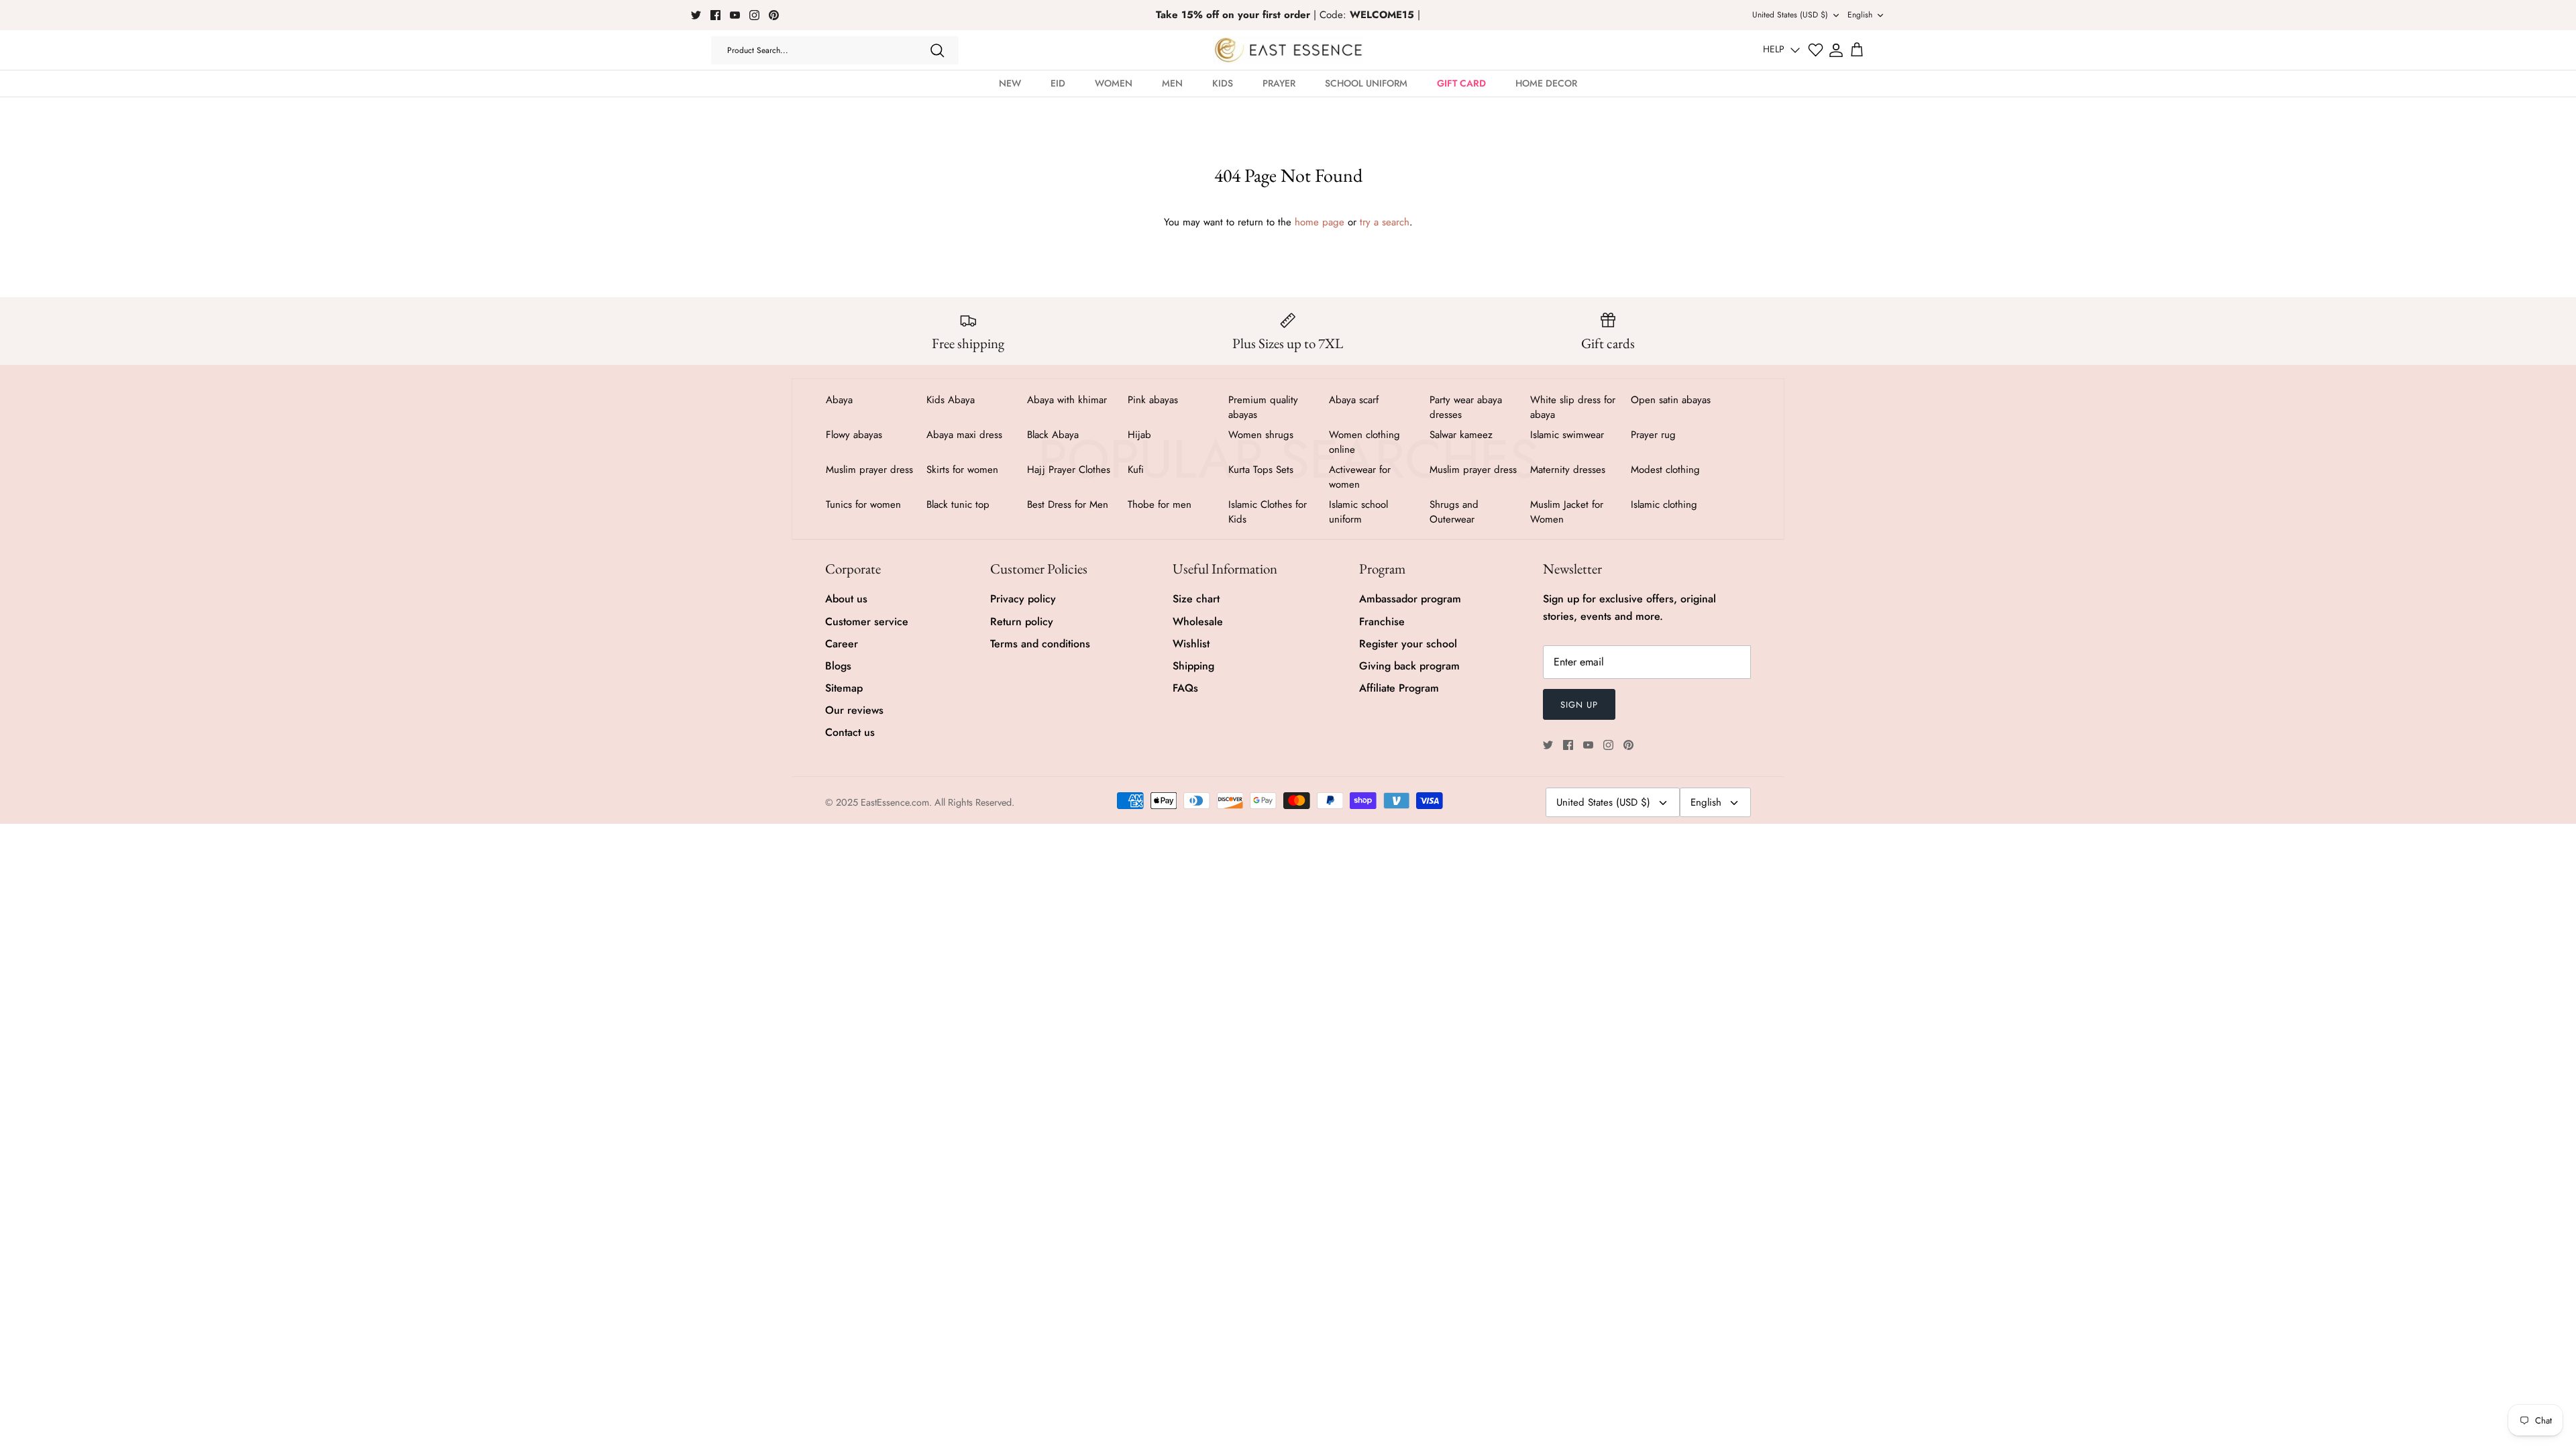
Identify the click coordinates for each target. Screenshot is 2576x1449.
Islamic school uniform (1358, 512)
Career (842, 644)
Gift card (1461, 83)
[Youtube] (735, 15)
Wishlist (1191, 644)
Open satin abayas (1671, 400)
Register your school (1408, 644)
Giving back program (1409, 666)
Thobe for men (1160, 504)
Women (1114, 83)
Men (1172, 83)
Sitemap (844, 688)
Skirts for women (962, 470)
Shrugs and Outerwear (1454, 512)
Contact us (850, 732)
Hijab (1139, 435)
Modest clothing (1665, 470)
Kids (1223, 83)
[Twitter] (696, 15)
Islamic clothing (1664, 504)
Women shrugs (1261, 435)
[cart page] (1857, 50)
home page (1320, 222)
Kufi (1136, 470)
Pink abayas (1153, 400)
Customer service (867, 622)
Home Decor (1546, 83)
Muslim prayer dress (869, 470)
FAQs (1185, 688)
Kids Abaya (951, 400)
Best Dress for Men (1068, 504)
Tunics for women (863, 504)
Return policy (1022, 622)
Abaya (839, 400)
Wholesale (1198, 622)
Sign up (1579, 705)
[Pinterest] (774, 15)
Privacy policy (1023, 599)
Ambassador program (1410, 599)
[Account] (1836, 50)
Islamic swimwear (1567, 435)
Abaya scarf (1354, 400)
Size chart (1196, 599)
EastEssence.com (895, 802)
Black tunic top (958, 504)
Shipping (1193, 666)
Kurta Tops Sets (1261, 470)
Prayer (1279, 83)
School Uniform (1366, 83)
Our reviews (854, 710)
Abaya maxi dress (964, 435)
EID (1058, 83)
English (1860, 15)
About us (846, 599)
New (1010, 83)
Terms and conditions (1040, 644)
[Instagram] (754, 15)
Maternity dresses (1568, 470)
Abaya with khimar (1067, 400)
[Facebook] (715, 15)
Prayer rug (1653, 435)
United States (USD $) (1790, 15)
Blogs (838, 666)
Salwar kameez (1461, 435)
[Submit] (937, 50)
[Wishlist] (1816, 50)
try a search (1385, 222)
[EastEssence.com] (1288, 50)
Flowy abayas (854, 435)
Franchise (1382, 622)
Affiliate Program (1399, 688)
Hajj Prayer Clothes (1069, 470)
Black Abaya (1053, 435)
